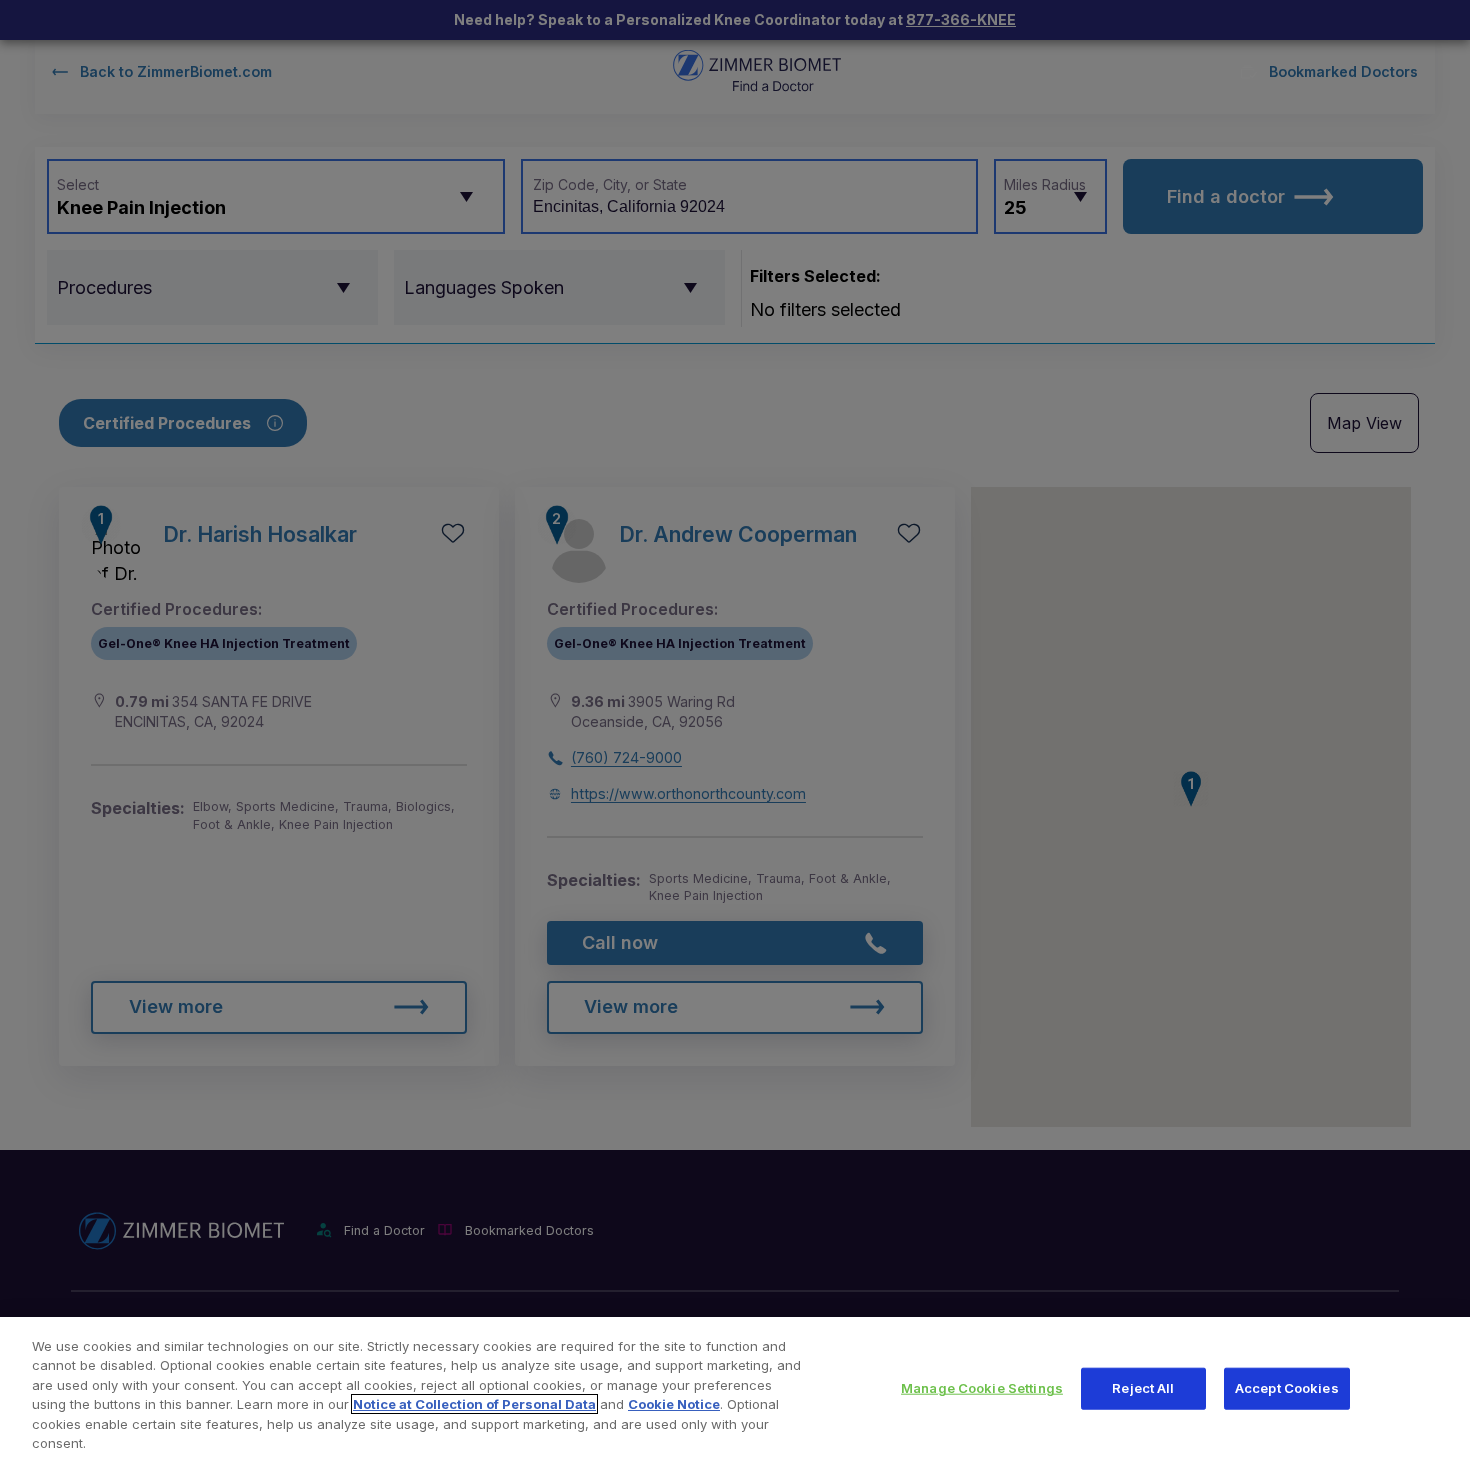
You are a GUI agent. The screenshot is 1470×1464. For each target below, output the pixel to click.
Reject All (1143, 1388)
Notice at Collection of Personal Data (474, 1404)
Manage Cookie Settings (982, 1388)
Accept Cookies (1287, 1388)
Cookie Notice (674, 1404)
